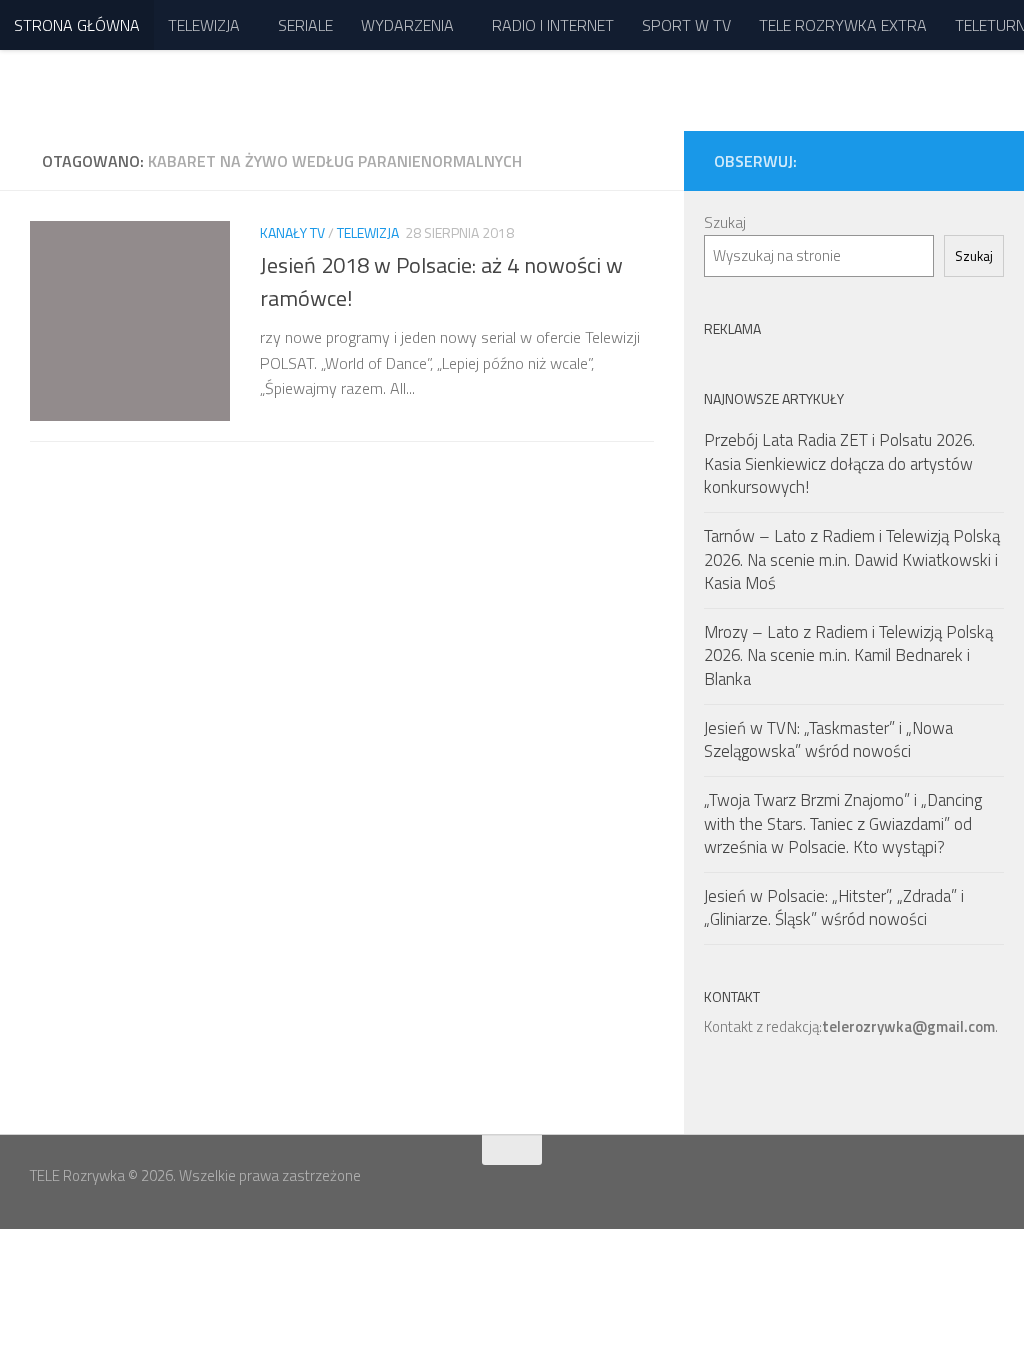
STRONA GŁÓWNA (77, 25)
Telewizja (368, 232)
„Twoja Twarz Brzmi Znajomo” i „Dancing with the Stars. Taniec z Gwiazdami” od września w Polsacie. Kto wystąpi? (843, 823)
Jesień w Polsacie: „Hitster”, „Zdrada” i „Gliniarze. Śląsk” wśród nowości (834, 908)
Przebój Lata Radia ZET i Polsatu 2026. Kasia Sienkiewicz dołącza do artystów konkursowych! (839, 463)
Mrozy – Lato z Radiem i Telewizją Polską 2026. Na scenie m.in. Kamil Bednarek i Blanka (848, 655)
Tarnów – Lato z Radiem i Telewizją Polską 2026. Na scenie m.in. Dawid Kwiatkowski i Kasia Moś (852, 559)
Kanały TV (292, 232)
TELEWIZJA (204, 25)
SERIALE (305, 25)
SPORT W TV (686, 25)
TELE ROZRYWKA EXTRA (843, 25)
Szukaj (725, 222)
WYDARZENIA (407, 25)
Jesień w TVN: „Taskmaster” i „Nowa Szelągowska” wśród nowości (828, 740)
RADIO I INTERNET (553, 25)
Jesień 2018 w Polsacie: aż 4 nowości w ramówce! (441, 281)
